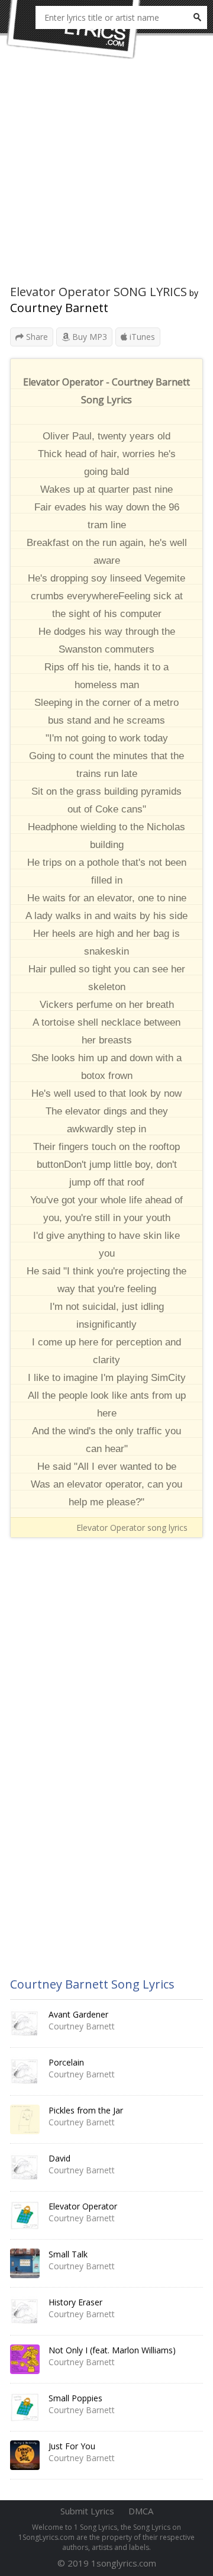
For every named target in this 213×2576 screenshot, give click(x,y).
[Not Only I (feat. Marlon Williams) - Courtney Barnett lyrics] (25, 2359)
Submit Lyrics (87, 2511)
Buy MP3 (88, 337)
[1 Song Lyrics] (74, 30)
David (59, 2158)
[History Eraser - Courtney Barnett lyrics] (25, 2311)
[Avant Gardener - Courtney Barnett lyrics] (25, 2023)
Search (197, 17)
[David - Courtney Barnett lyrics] (25, 2167)
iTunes (141, 337)
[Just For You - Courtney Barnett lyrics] (25, 2455)
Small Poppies (75, 2398)
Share (36, 337)
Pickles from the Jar (86, 2110)
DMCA (141, 2511)
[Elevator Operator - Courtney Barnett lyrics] (25, 2215)
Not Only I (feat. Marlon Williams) (112, 2350)
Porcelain (66, 2062)
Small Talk (68, 2254)
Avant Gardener (78, 2014)
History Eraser (75, 2302)
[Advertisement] (106, 178)
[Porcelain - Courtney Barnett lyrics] (25, 2071)
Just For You (72, 2446)
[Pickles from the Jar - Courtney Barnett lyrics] (25, 2119)
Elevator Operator (83, 2206)
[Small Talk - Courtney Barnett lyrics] (25, 2263)
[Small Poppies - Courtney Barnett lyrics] (25, 2407)
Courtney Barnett (59, 308)
